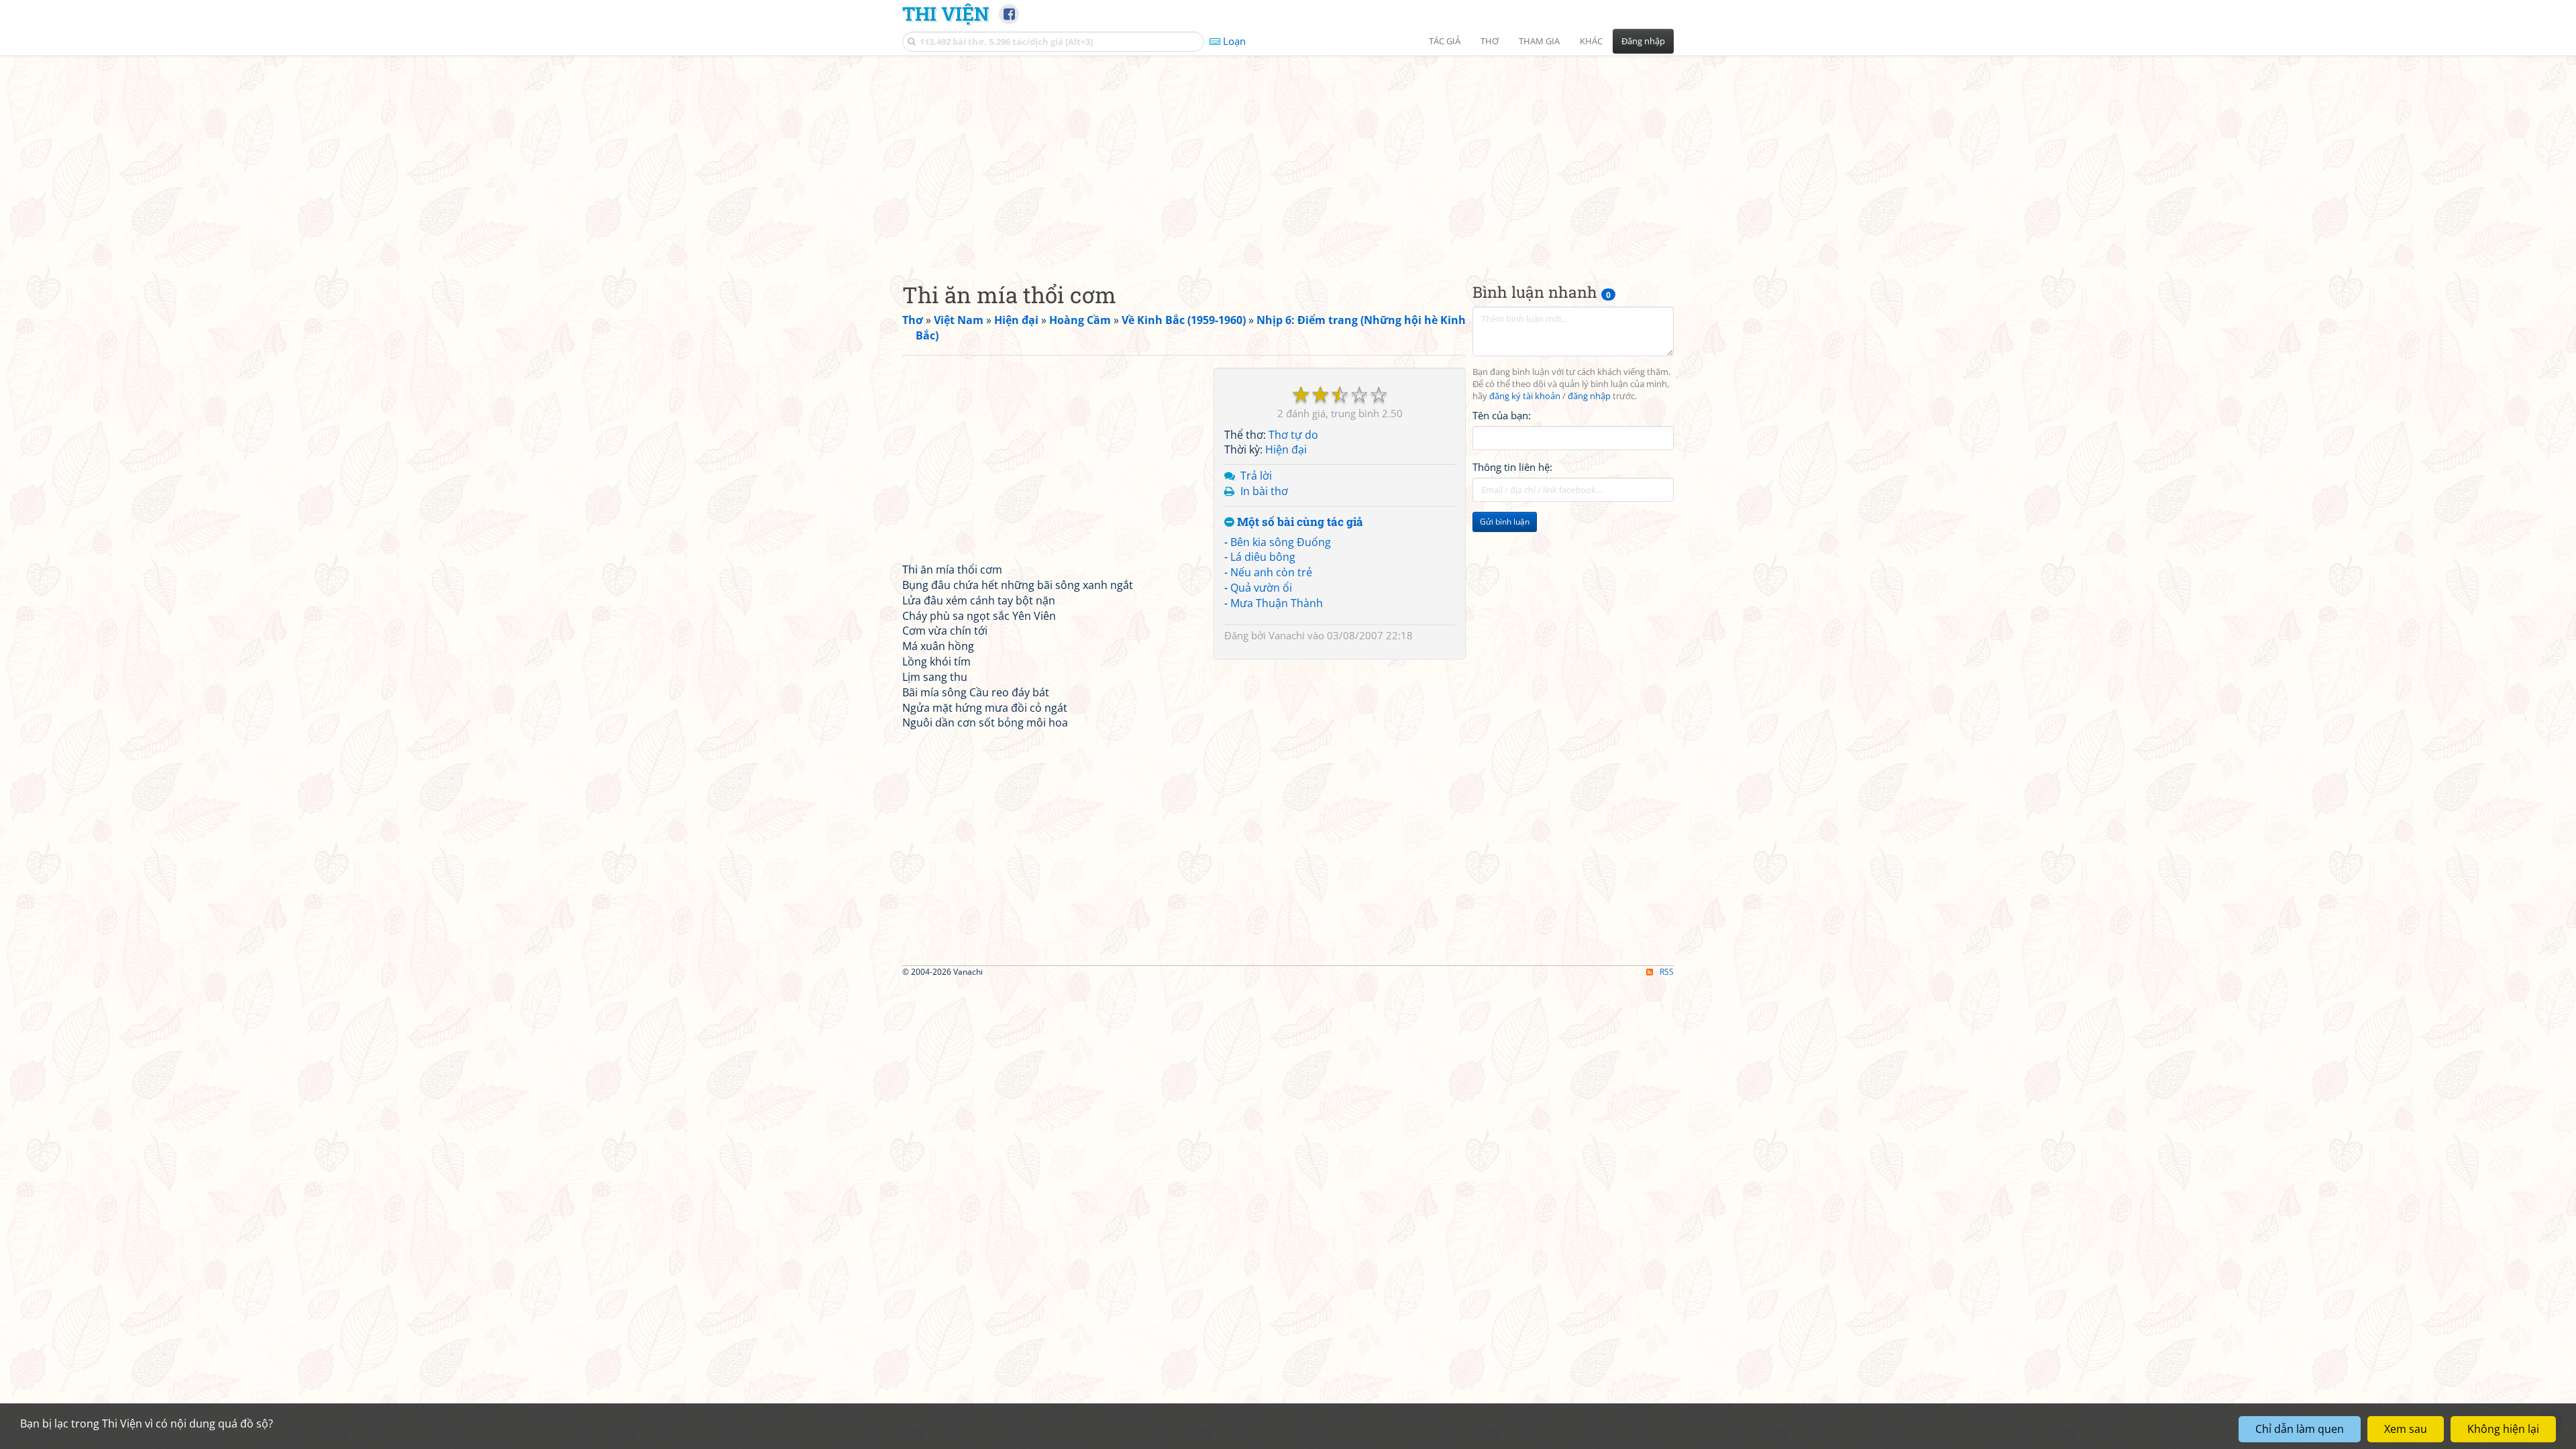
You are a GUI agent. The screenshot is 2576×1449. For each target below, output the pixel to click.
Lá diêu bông (1263, 557)
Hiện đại (1286, 449)
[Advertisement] (1288, 158)
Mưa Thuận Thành (1277, 603)
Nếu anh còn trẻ (1271, 572)
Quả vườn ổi (1261, 588)
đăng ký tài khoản (1525, 396)
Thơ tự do (1293, 435)
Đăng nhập (1643, 41)
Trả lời (1256, 476)
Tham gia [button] (1539, 41)
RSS (1667, 972)
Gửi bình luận (1505, 522)
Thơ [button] (1490, 41)
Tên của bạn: (1502, 415)
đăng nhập (1589, 396)
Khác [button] (1591, 41)
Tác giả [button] (1445, 41)
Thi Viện (946, 13)
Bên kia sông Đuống (1281, 542)
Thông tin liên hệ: (1512, 467)
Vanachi (1287, 635)
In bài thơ (1264, 491)
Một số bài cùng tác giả (1299, 522)
